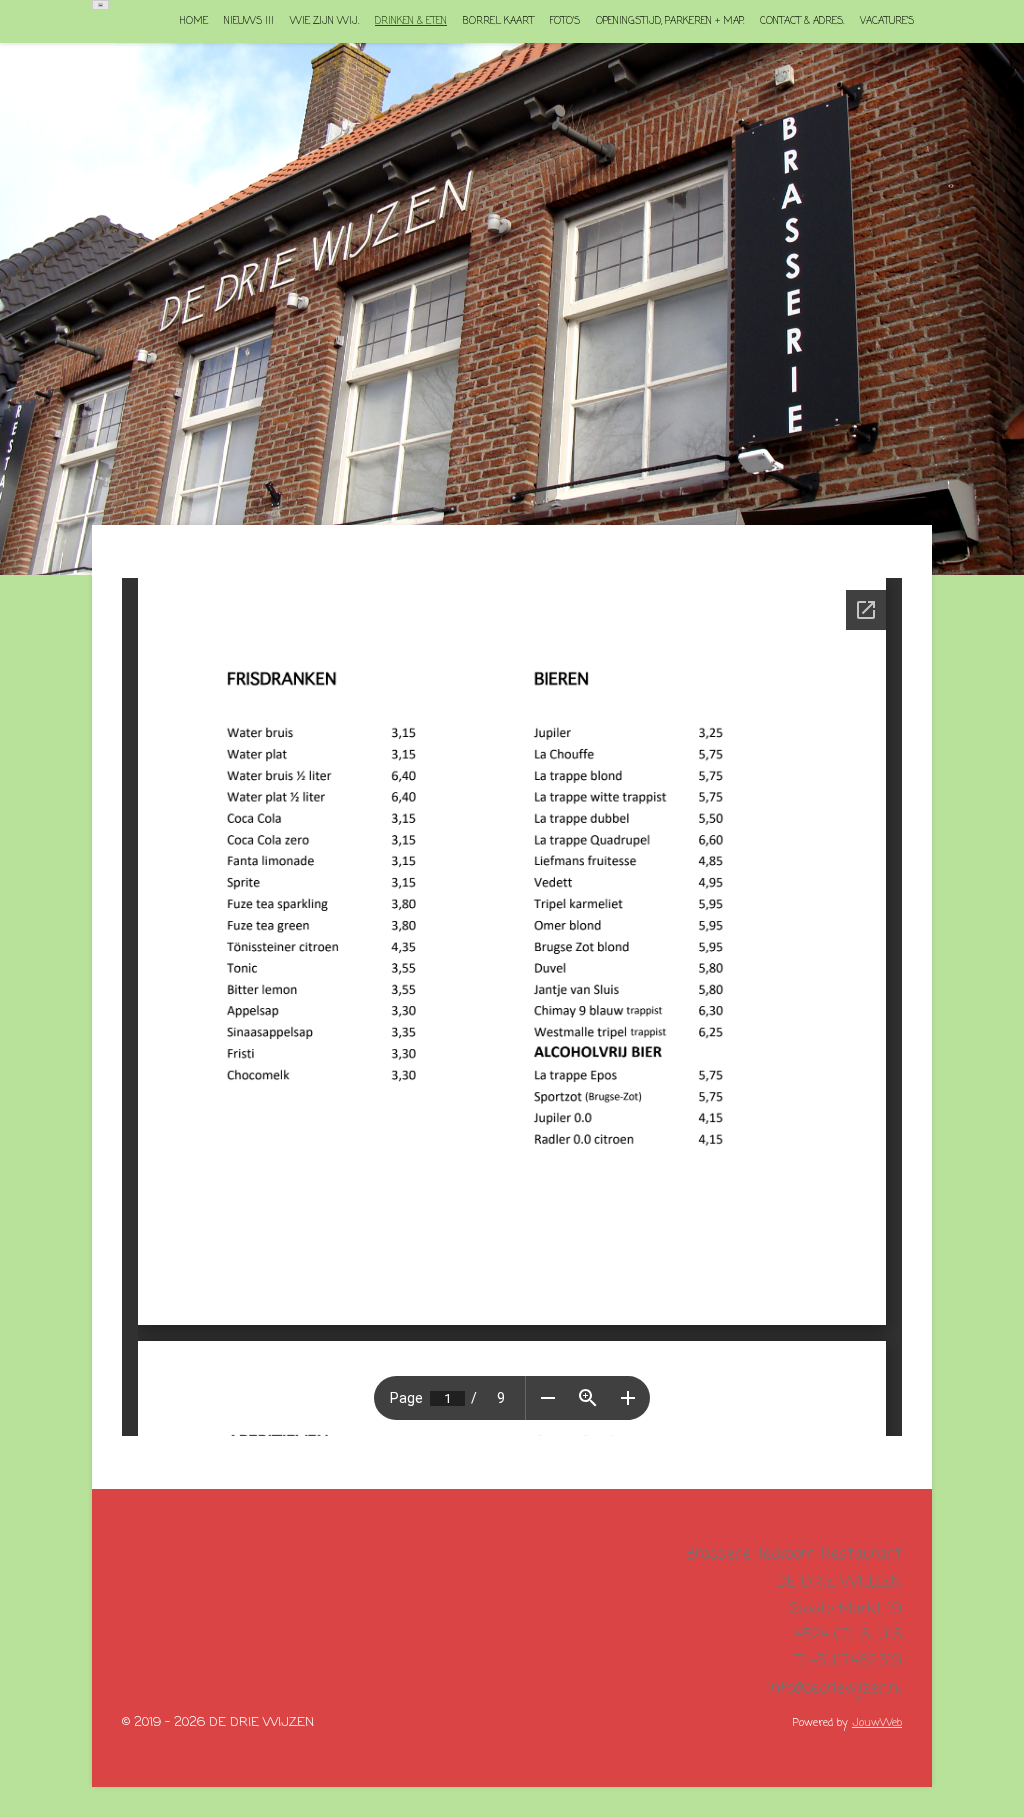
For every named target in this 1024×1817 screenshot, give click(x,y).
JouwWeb (877, 1723)
